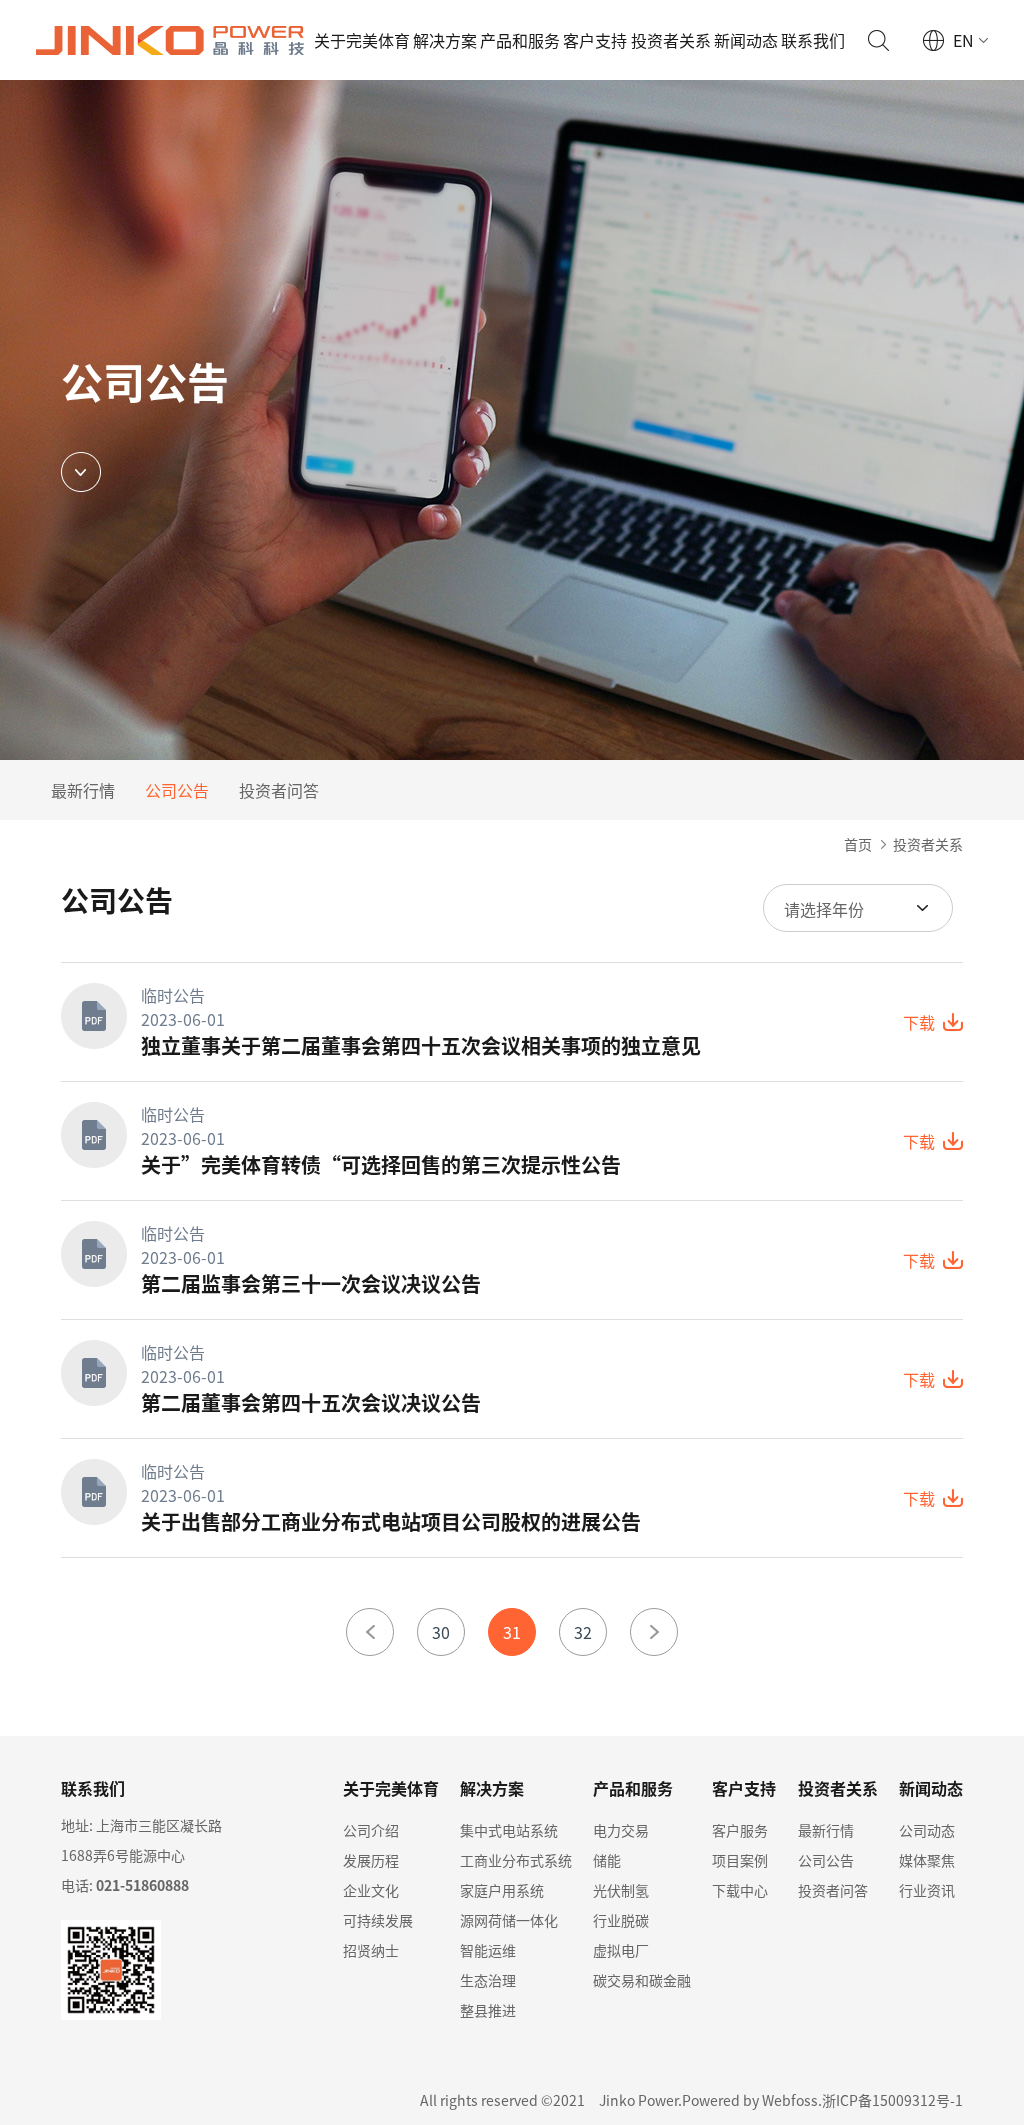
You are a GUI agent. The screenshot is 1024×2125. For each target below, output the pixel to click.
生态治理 (488, 1980)
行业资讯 (927, 1890)
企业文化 (371, 1890)
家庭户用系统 (502, 1890)
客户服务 (740, 1830)
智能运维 (488, 1950)
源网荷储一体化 (509, 1920)
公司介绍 (371, 1830)
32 (583, 1632)
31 (512, 1632)
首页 (858, 844)
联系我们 (813, 40)
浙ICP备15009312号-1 (892, 2100)
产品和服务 (520, 40)
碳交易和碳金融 (642, 1980)
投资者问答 (279, 790)
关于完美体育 (362, 40)
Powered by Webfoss (750, 2100)
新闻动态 (746, 40)
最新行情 (83, 790)
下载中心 (740, 1890)
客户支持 (595, 40)
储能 (607, 1860)
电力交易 (621, 1830)
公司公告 (177, 790)
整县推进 (488, 2010)
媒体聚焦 (927, 1860)
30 (441, 1632)
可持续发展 (378, 1920)
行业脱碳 (621, 1920)
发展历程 (371, 1860)
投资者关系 (671, 40)
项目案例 (740, 1860)
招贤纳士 (371, 1950)
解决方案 (445, 40)
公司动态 (927, 1830)
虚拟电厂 (621, 1950)
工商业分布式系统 (516, 1860)
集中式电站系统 (509, 1830)
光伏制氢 (621, 1890)
